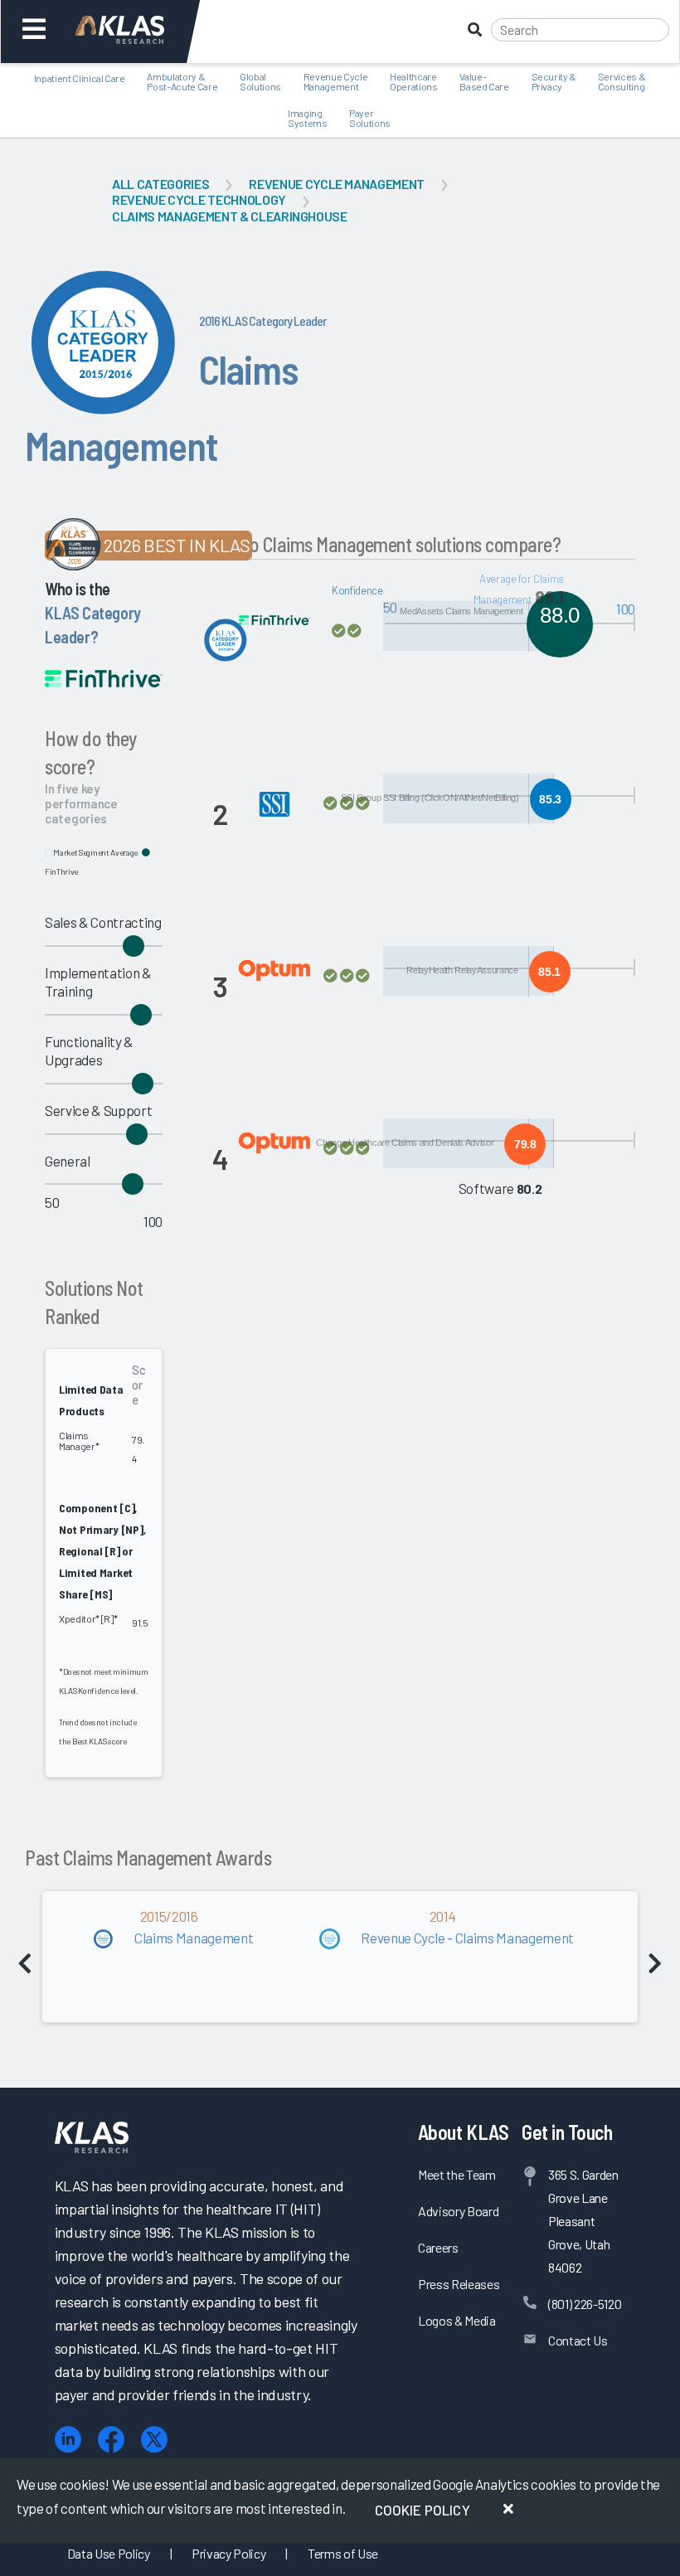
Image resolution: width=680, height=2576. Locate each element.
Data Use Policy (109, 2553)
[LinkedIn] (68, 2440)
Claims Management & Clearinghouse (230, 216)
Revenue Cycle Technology (199, 199)
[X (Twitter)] (154, 2440)
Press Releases (459, 2284)
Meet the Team (457, 2174)
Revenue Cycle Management (337, 184)
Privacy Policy (228, 2553)
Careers (438, 2247)
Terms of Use (343, 2553)
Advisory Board (458, 2211)
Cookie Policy (423, 2510)
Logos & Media (457, 2320)
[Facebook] (111, 2440)
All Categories (160, 184)
